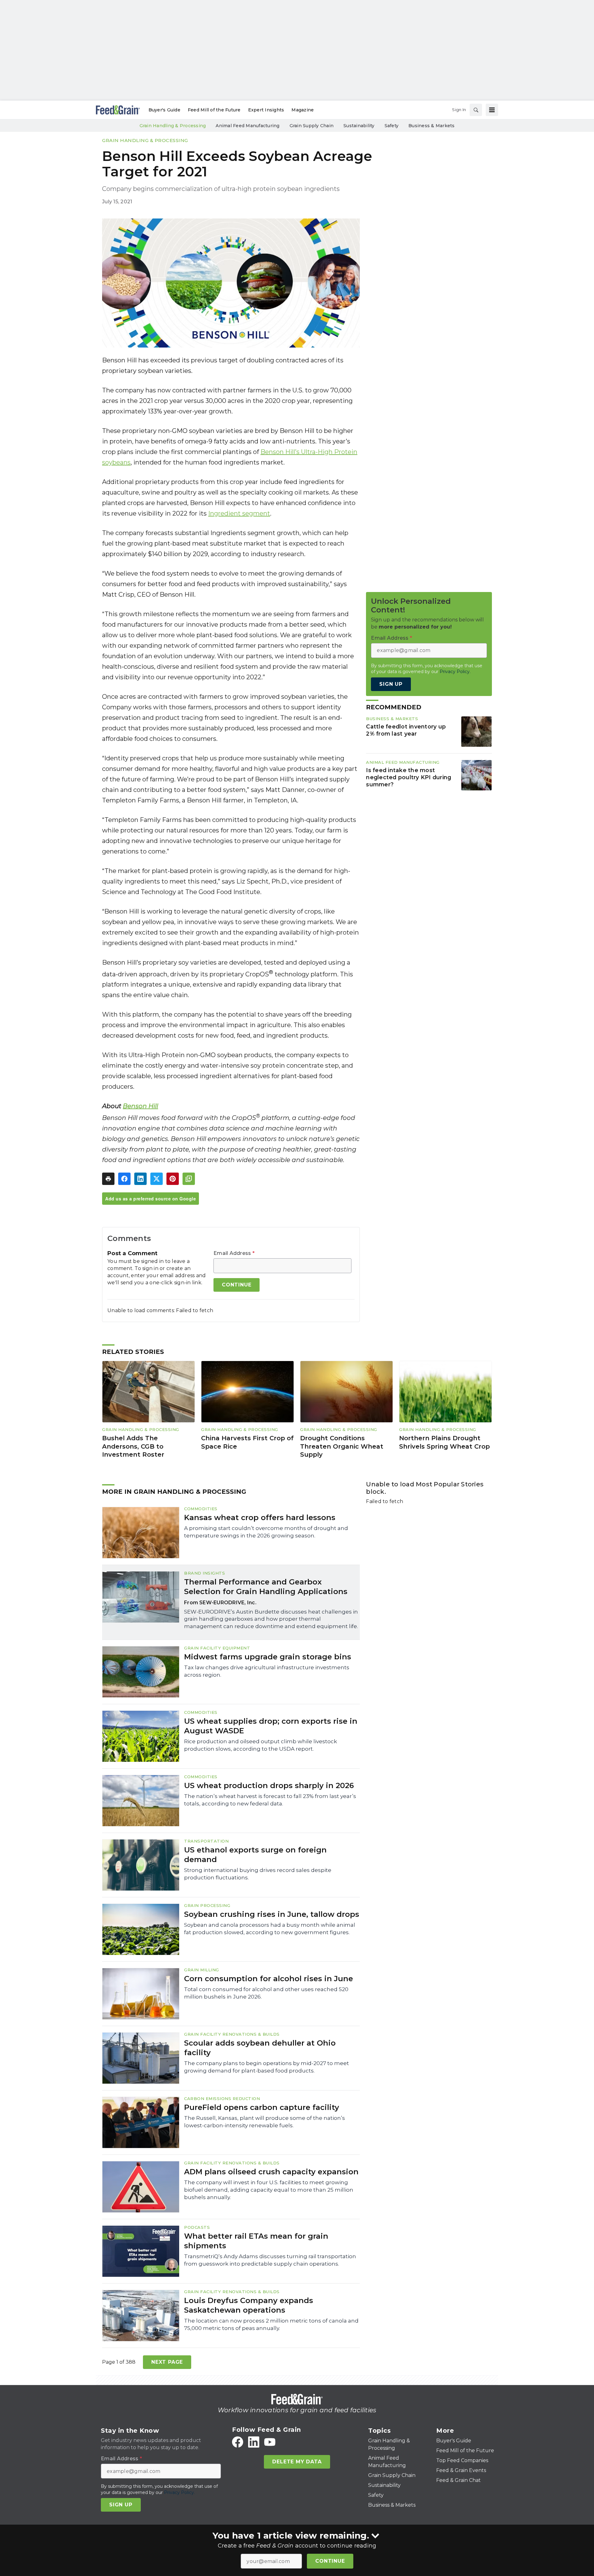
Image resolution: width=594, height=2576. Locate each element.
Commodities (201, 1509)
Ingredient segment (239, 513)
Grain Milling (202, 1970)
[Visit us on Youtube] (270, 2442)
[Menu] (492, 110)
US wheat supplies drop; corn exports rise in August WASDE (271, 1726)
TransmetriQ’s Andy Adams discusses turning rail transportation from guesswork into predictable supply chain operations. (270, 2260)
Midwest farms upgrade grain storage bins (268, 1657)
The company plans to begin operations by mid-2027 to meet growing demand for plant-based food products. (267, 2067)
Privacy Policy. (455, 672)
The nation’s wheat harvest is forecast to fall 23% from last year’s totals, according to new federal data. (270, 1800)
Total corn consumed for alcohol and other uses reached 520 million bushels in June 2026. (266, 1993)
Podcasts (197, 2227)
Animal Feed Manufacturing (403, 762)
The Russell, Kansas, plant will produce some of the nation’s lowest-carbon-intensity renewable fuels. (265, 2122)
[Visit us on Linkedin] (254, 2442)
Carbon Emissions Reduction (222, 2098)
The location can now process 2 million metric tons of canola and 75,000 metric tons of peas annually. (271, 2324)
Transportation (206, 1841)
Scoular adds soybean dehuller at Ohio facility (260, 2048)
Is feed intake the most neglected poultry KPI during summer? (409, 777)
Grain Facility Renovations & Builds (232, 2034)
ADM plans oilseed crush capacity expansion (271, 2172)
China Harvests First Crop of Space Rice (247, 1442)
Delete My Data (297, 2462)
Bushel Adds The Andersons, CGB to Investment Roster (133, 1446)
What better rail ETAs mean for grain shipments (256, 2241)
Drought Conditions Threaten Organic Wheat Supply (342, 1446)
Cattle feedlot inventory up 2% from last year (406, 730)
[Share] (124, 1179)
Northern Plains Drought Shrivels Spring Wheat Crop (444, 1442)
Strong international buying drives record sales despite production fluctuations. (258, 1874)
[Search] (476, 110)
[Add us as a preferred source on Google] (189, 1179)
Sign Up (391, 684)
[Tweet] (157, 1179)
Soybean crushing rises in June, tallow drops (272, 1914)
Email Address (234, 1253)
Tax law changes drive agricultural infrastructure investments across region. (267, 1671)
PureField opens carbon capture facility (262, 2107)
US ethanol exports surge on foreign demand (255, 1855)
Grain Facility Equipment (217, 1648)
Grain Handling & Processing (145, 140)
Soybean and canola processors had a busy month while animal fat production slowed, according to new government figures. (270, 1929)
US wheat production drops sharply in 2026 (269, 1785)
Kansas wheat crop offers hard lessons (260, 1517)
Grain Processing (207, 1905)
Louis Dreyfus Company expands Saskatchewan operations (249, 2305)
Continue (330, 2561)
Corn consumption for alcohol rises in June (269, 1979)
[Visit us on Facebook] (238, 2442)
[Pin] (173, 1179)
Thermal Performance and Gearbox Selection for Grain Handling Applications (266, 1587)
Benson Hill (140, 1106)
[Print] (108, 1179)
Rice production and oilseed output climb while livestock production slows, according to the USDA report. (260, 1745)
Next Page (167, 2362)
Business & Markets (392, 719)
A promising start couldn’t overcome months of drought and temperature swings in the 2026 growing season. (266, 1532)
